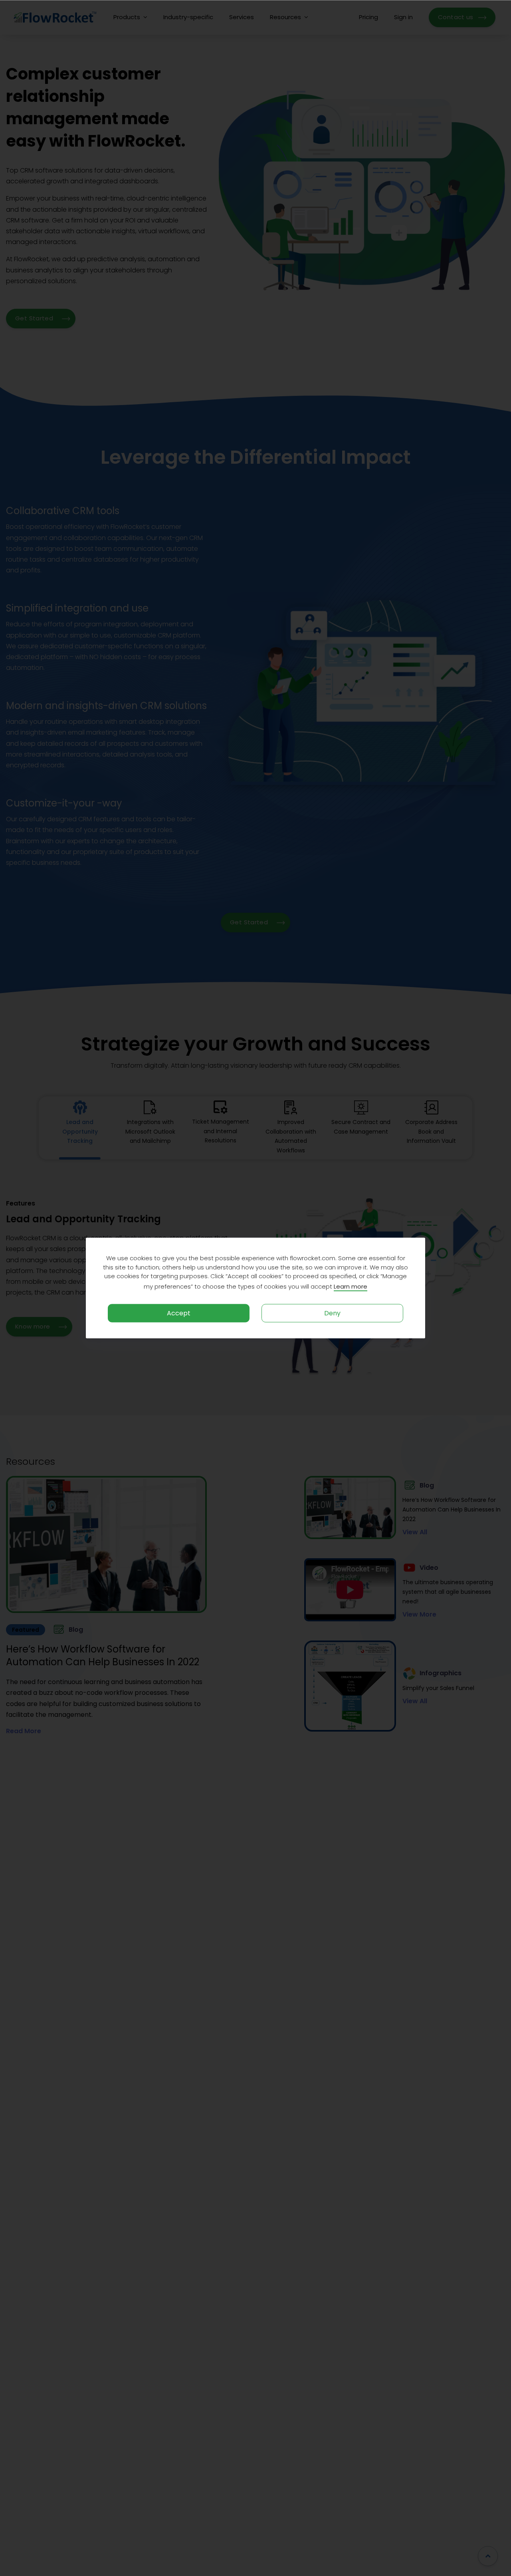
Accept (179, 1313)
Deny (332, 1313)
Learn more (351, 1286)
